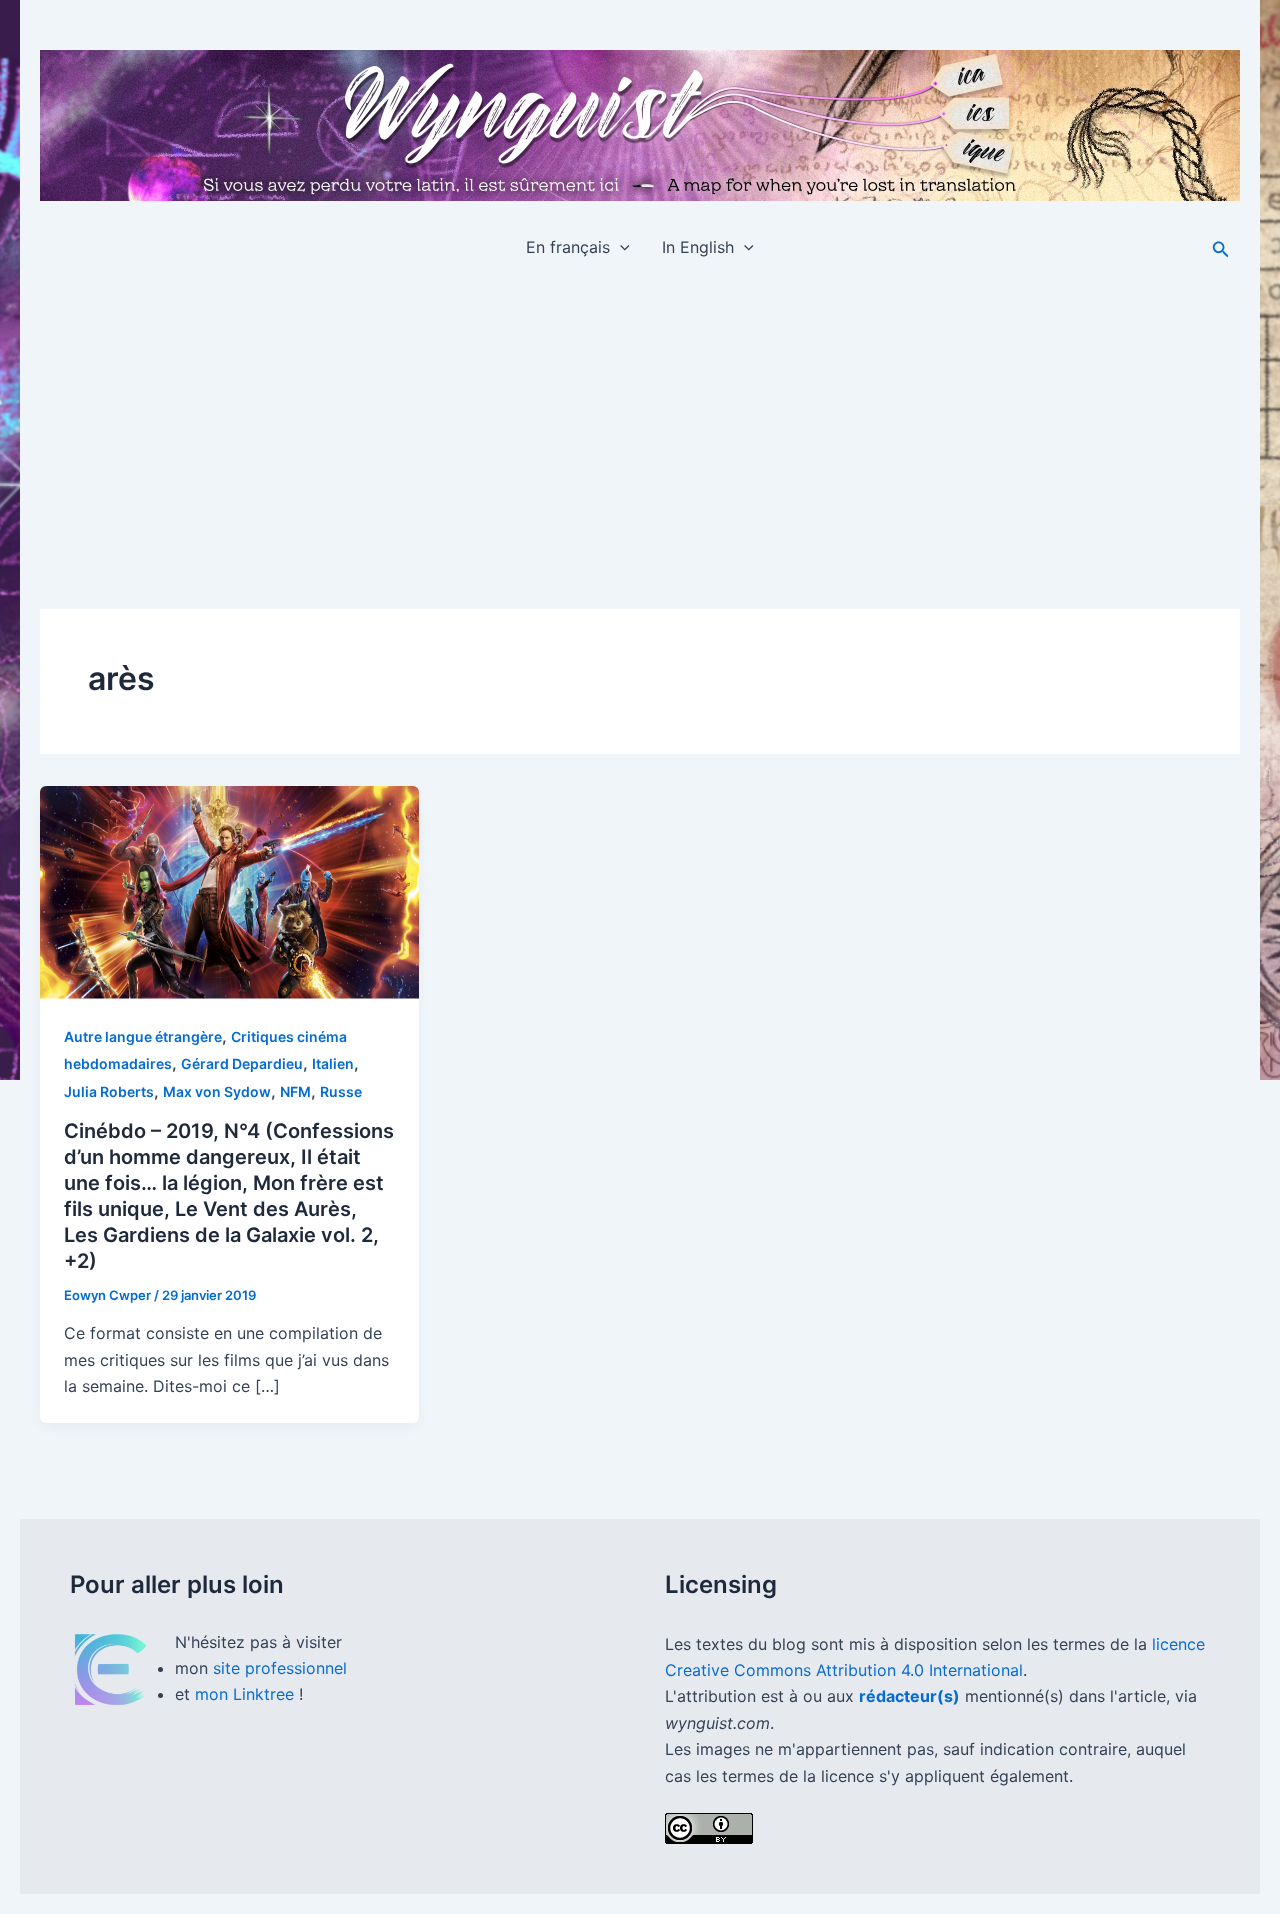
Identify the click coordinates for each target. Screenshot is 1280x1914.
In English (698, 247)
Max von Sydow (217, 1091)
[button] (620, 247)
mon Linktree (247, 1694)
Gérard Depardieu (242, 1063)
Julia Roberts (109, 1091)
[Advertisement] (640, 427)
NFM (295, 1091)
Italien (333, 1063)
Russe (341, 1091)
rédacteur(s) (909, 1696)
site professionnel (280, 1668)
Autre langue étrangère (143, 1036)
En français (568, 247)
